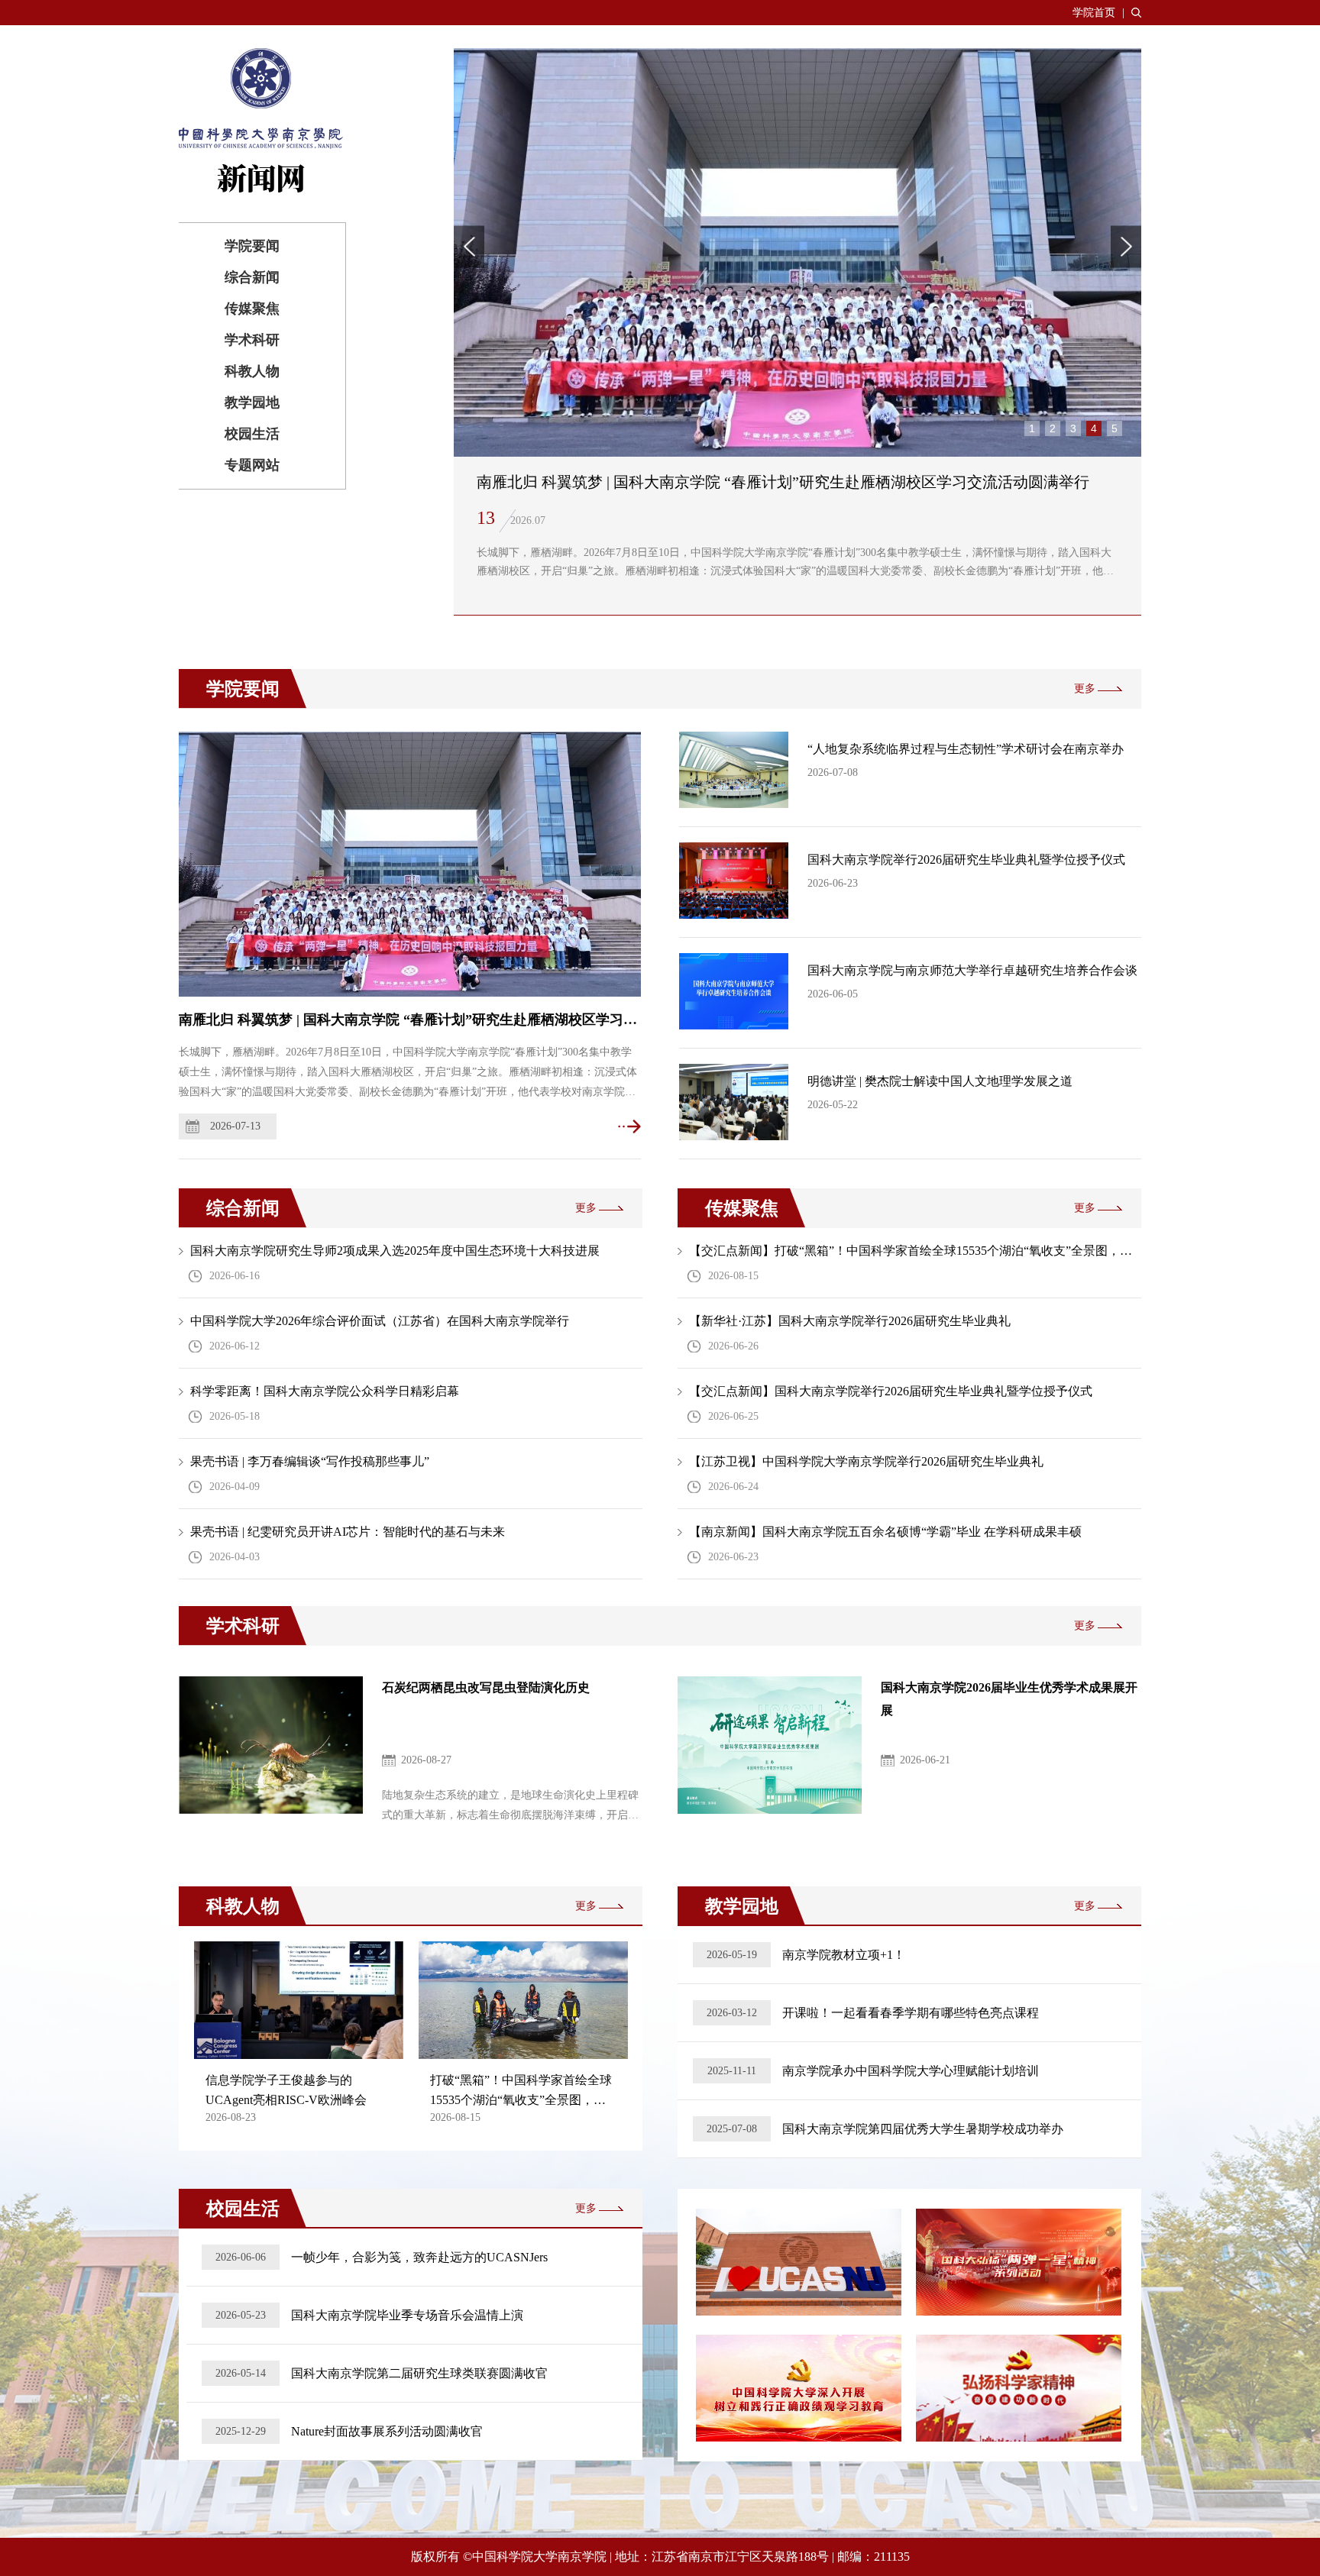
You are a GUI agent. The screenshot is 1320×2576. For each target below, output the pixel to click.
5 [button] (1115, 428)
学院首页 (1094, 13)
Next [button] (1126, 246)
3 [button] (1073, 428)
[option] (797, 332)
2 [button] (1053, 428)
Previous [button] (469, 246)
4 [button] (1094, 428)
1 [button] (1032, 428)
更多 (1085, 688)
